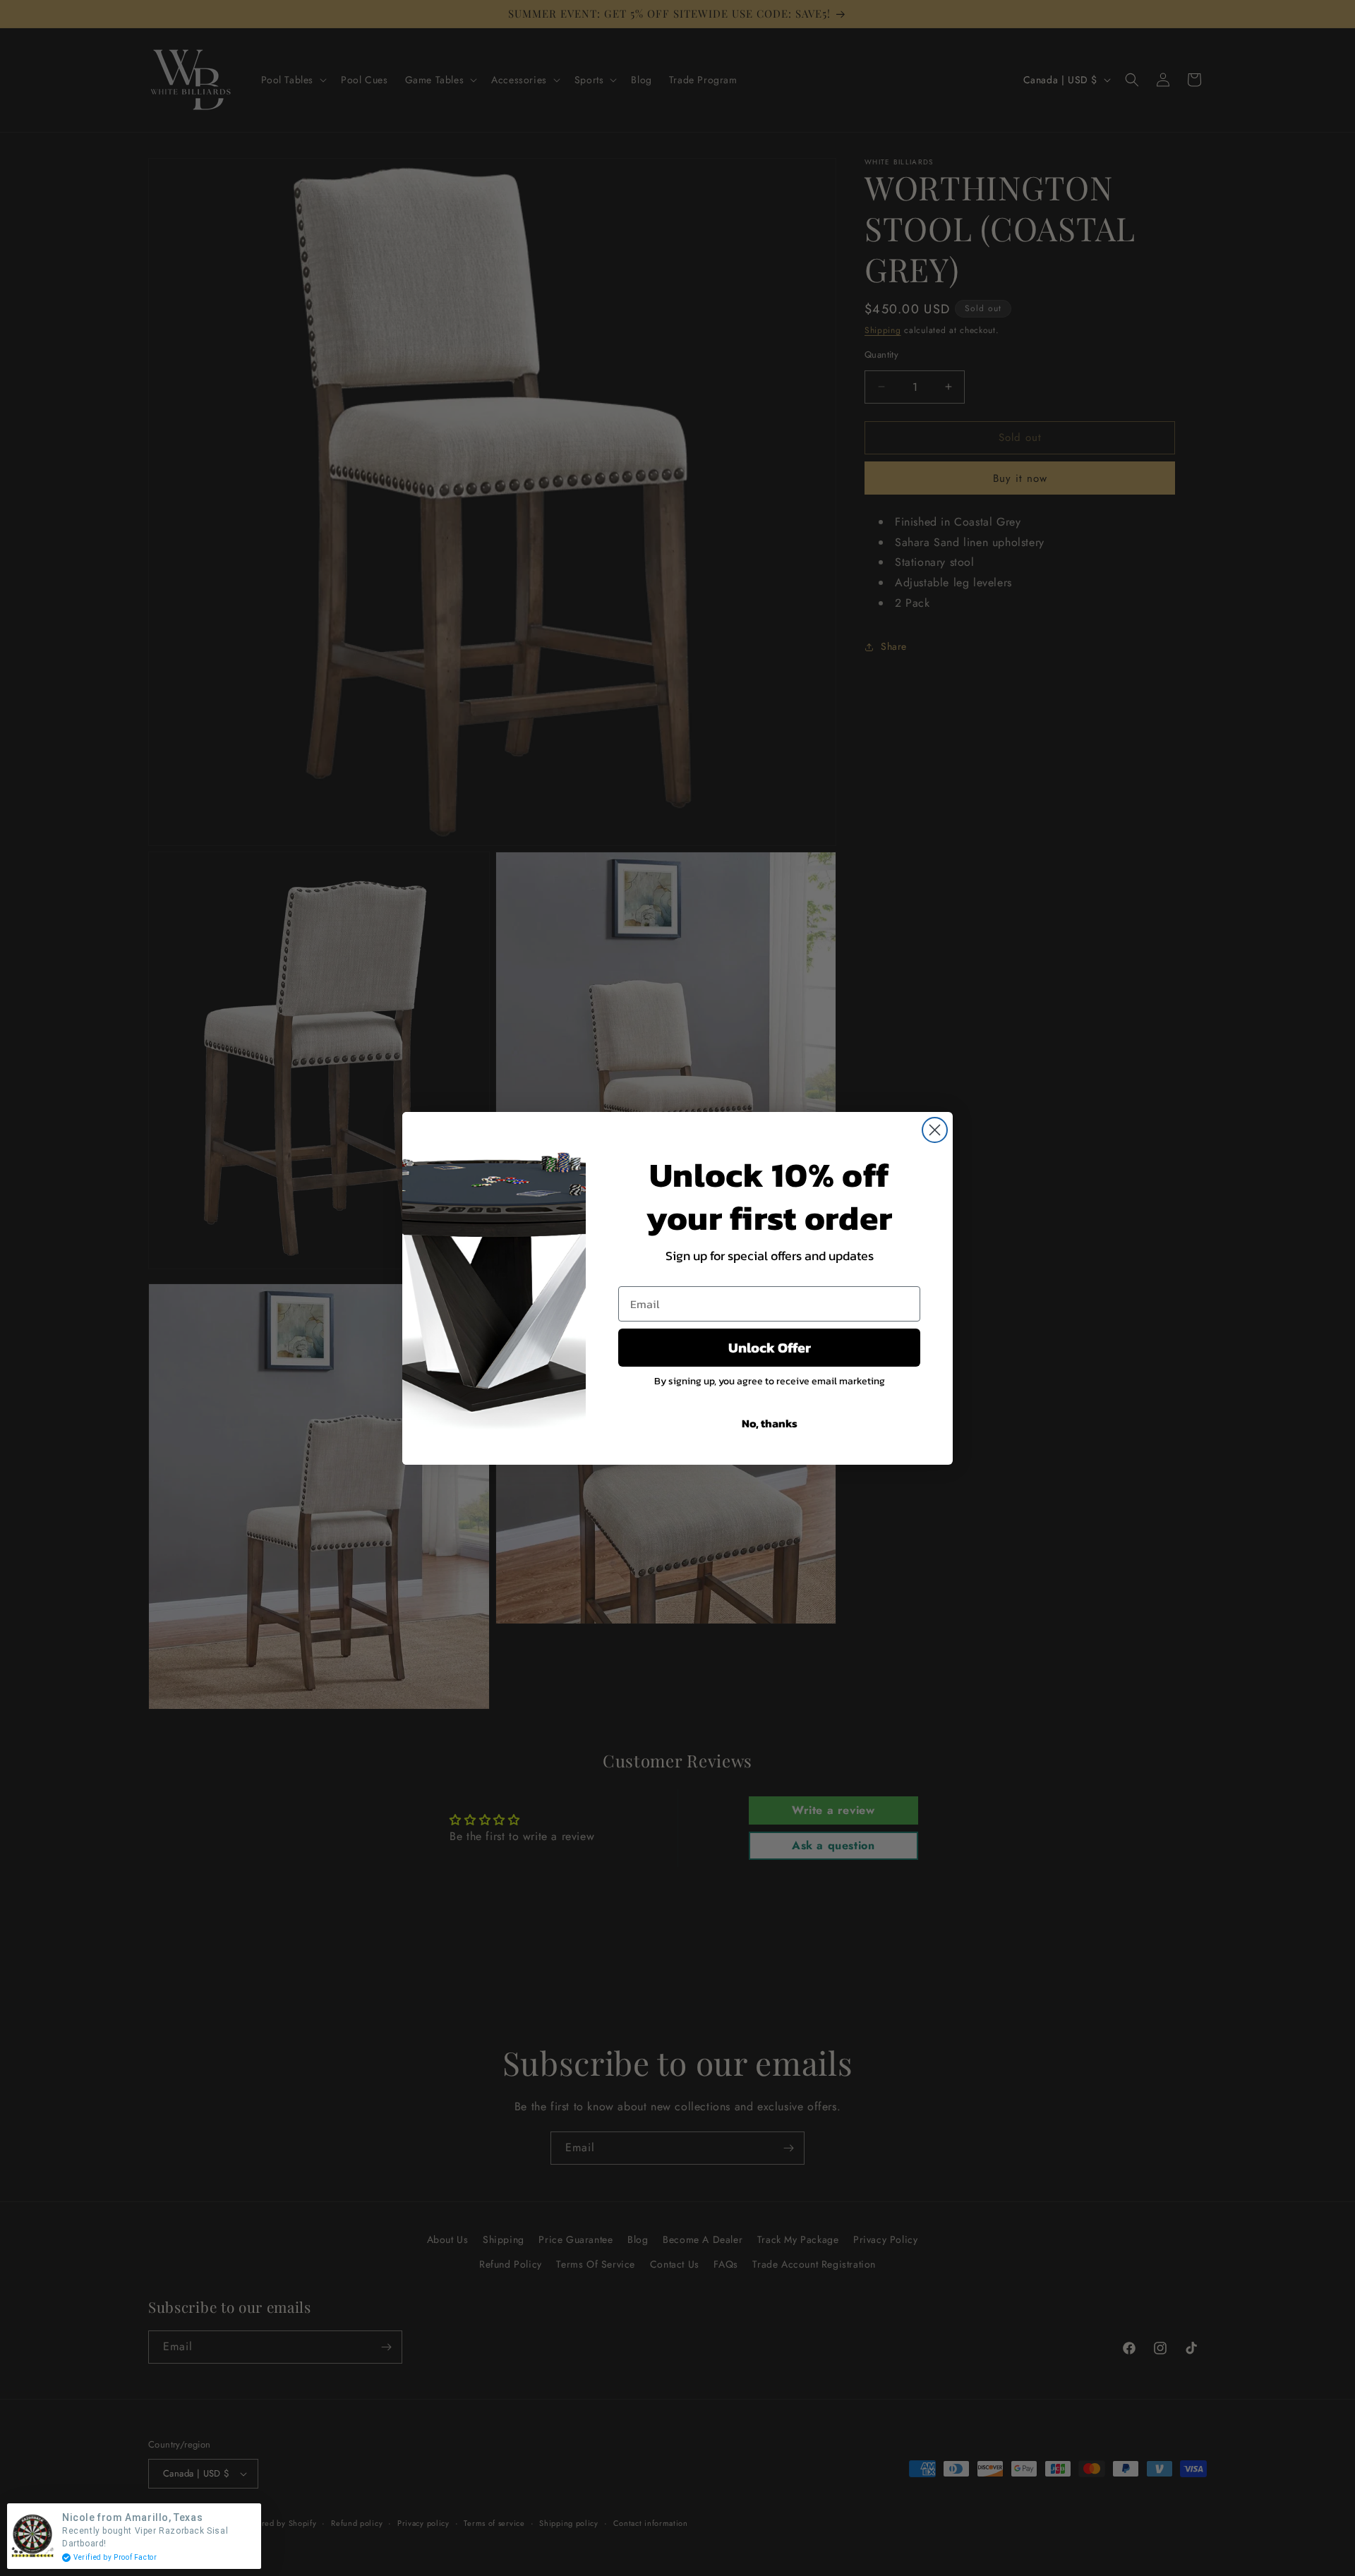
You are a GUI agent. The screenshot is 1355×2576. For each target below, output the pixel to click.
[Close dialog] (935, 1130)
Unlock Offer (770, 1348)
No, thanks (770, 1423)
